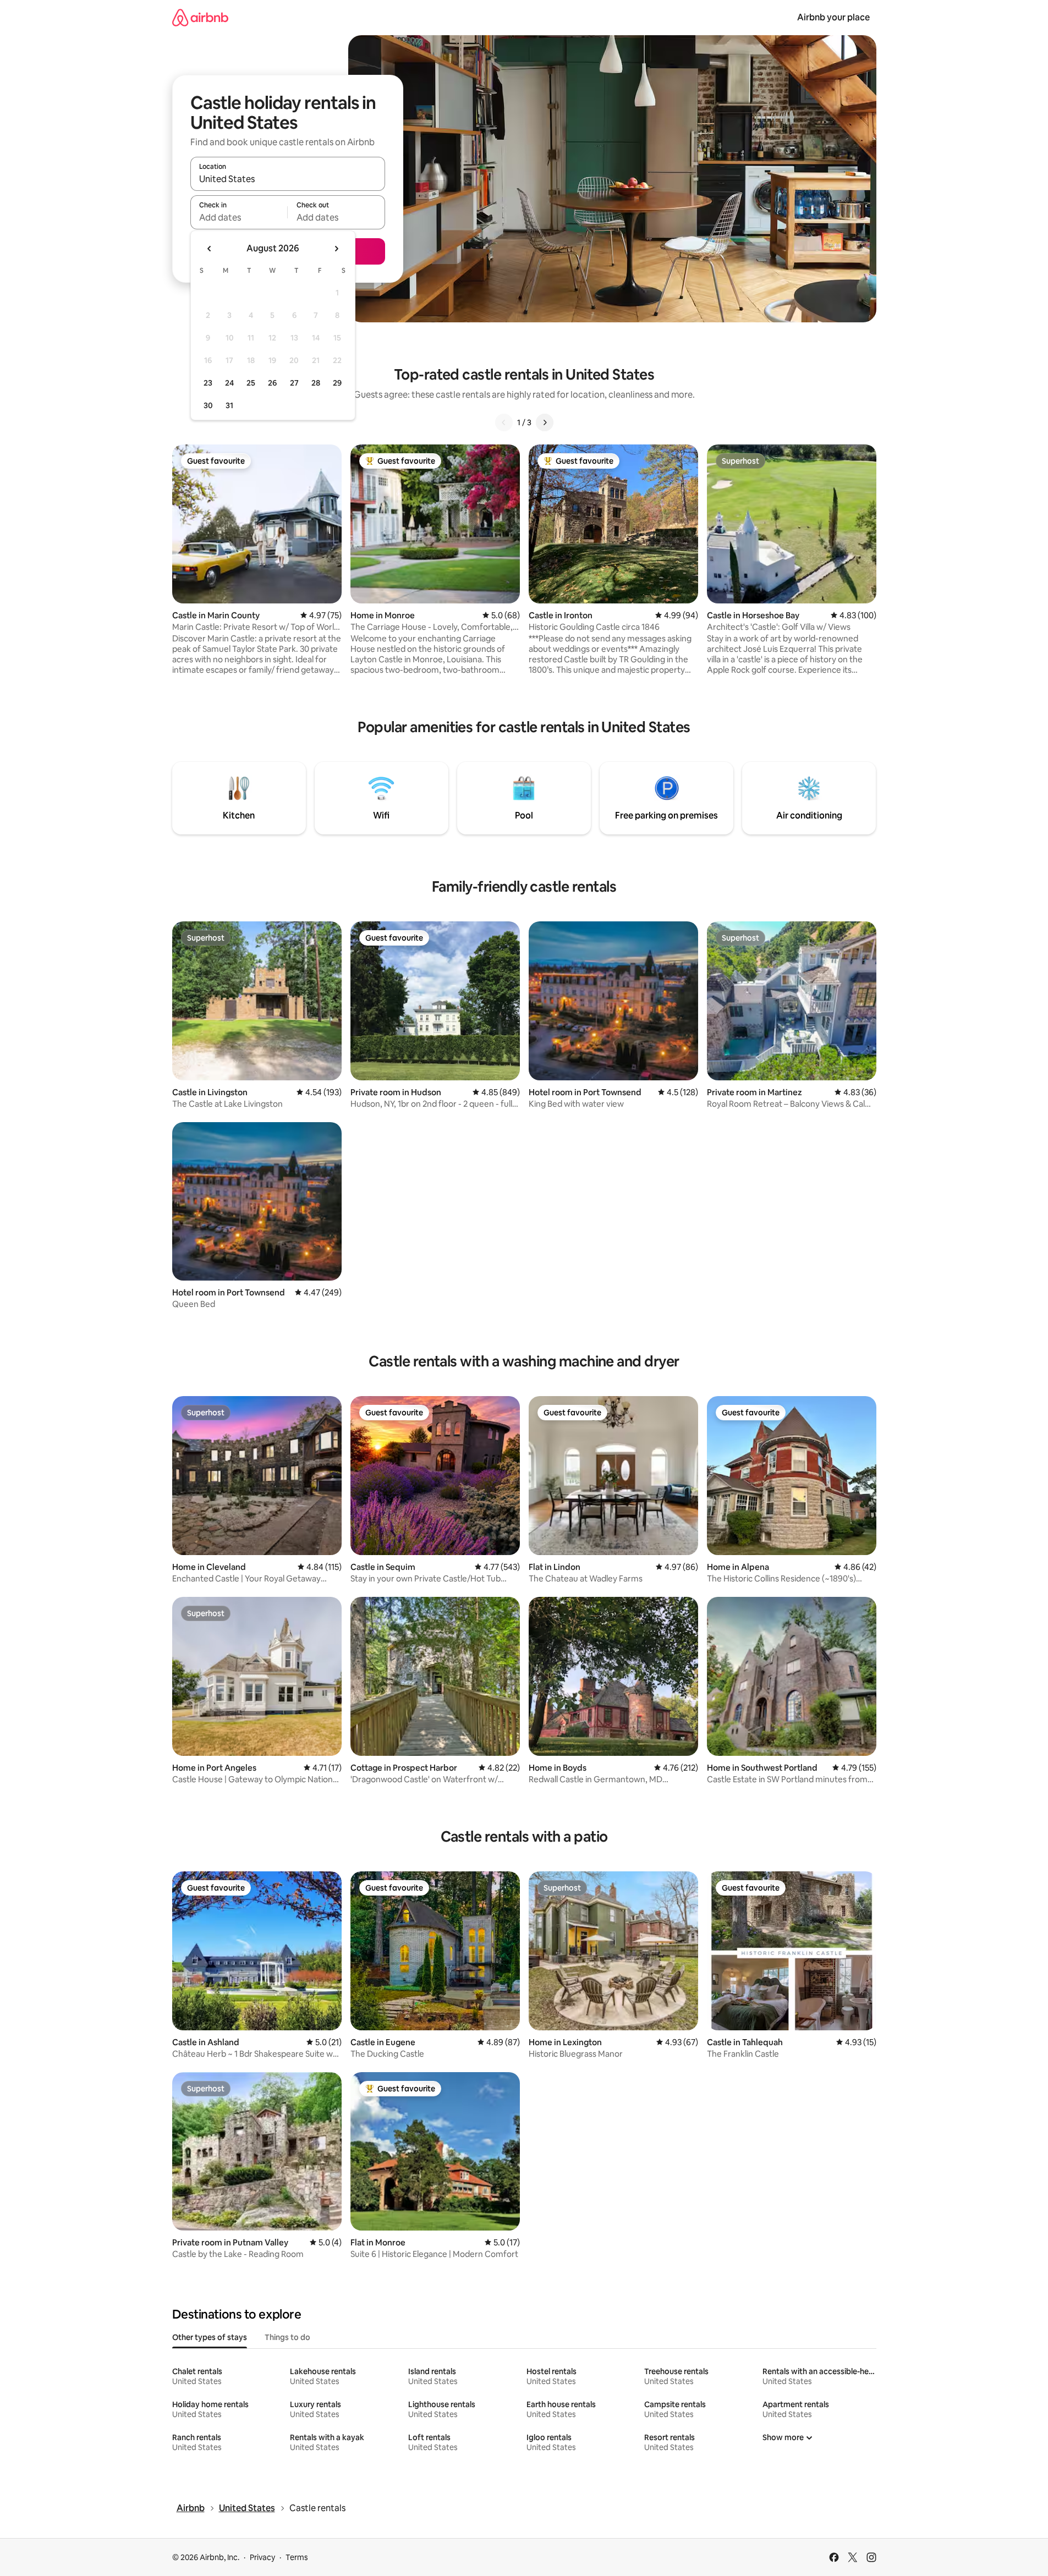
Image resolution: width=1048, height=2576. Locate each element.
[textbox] (239, 217)
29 (337, 383)
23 (208, 383)
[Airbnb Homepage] (200, 17)
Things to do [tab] (287, 2337)
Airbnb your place (833, 17)
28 (316, 383)
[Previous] (504, 422)
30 (208, 405)
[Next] (545, 422)
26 (272, 383)
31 (229, 405)
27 (294, 383)
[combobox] (288, 179)
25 (251, 383)
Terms (297, 2557)
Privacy (262, 2557)
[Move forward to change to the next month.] (336, 249)
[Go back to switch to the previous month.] (210, 249)
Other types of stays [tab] (210, 2337)
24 (229, 383)
